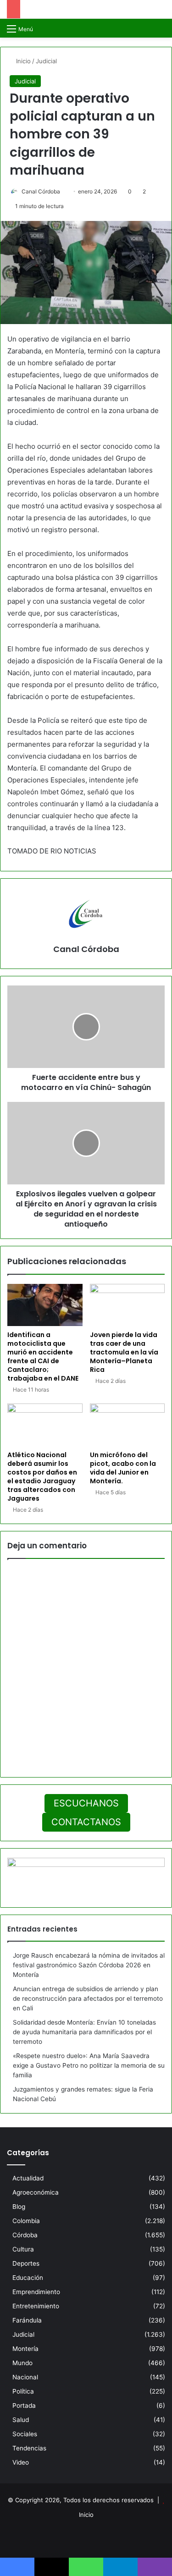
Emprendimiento (36, 2292)
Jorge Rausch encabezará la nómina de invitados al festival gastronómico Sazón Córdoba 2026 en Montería (89, 1965)
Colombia (26, 2221)
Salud (21, 2420)
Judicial (46, 61)
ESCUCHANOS (86, 1803)
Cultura (23, 2249)
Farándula (27, 2320)
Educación (28, 2278)
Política (23, 2391)
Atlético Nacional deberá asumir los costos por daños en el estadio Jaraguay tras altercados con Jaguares (42, 1477)
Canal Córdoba (41, 191)
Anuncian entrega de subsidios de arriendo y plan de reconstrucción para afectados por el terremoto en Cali (88, 1998)
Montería (25, 2349)
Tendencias (29, 2448)
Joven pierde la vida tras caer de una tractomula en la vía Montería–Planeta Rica (124, 1352)
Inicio (22, 61)
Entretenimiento (36, 2306)
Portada (24, 2405)
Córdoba (25, 2235)
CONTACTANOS (86, 1822)
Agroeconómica (36, 2192)
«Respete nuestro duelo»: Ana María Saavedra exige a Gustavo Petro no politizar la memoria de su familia (89, 2065)
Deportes (26, 2263)
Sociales (25, 2434)
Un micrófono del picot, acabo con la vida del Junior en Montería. (123, 1468)
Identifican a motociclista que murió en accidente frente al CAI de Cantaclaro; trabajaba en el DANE (43, 1357)
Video (21, 2462)
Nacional (25, 2377)
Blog (19, 2207)
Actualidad (28, 2178)
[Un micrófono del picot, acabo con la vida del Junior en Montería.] (128, 1425)
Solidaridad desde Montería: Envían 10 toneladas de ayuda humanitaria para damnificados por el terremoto (84, 2032)
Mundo (22, 2363)
